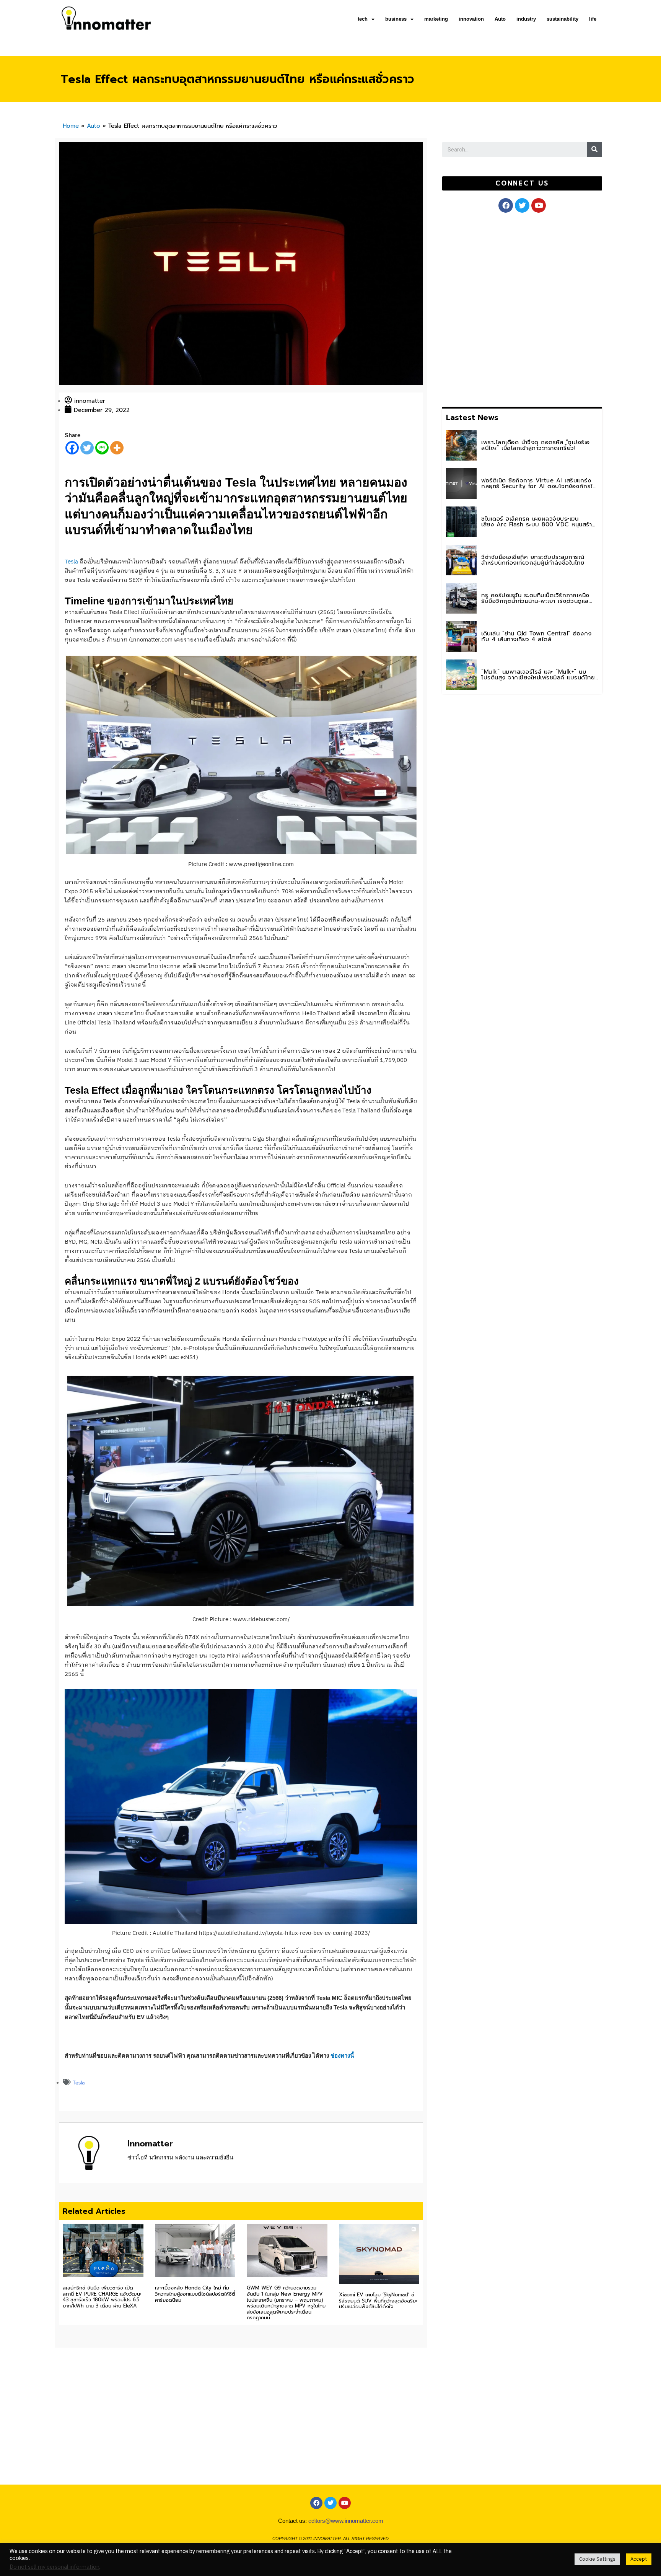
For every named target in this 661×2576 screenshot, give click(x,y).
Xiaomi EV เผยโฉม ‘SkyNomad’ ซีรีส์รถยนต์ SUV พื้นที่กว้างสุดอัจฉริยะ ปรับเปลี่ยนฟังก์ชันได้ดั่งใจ (378, 2301)
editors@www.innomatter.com (346, 2521)
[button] (522, 183)
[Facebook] (72, 448)
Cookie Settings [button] (597, 2559)
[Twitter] (87, 448)
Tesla (71, 562)
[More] (117, 448)
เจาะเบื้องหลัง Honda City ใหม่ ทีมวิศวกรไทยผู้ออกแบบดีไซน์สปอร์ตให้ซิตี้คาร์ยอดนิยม (195, 2294)
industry (526, 19)
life (593, 19)
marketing (436, 19)
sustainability (563, 19)
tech (363, 19)
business (396, 19)
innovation (471, 19)
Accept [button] (639, 2559)
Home (71, 126)
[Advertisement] (500, 308)
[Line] (102, 448)
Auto (500, 19)
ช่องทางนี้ (342, 2056)
